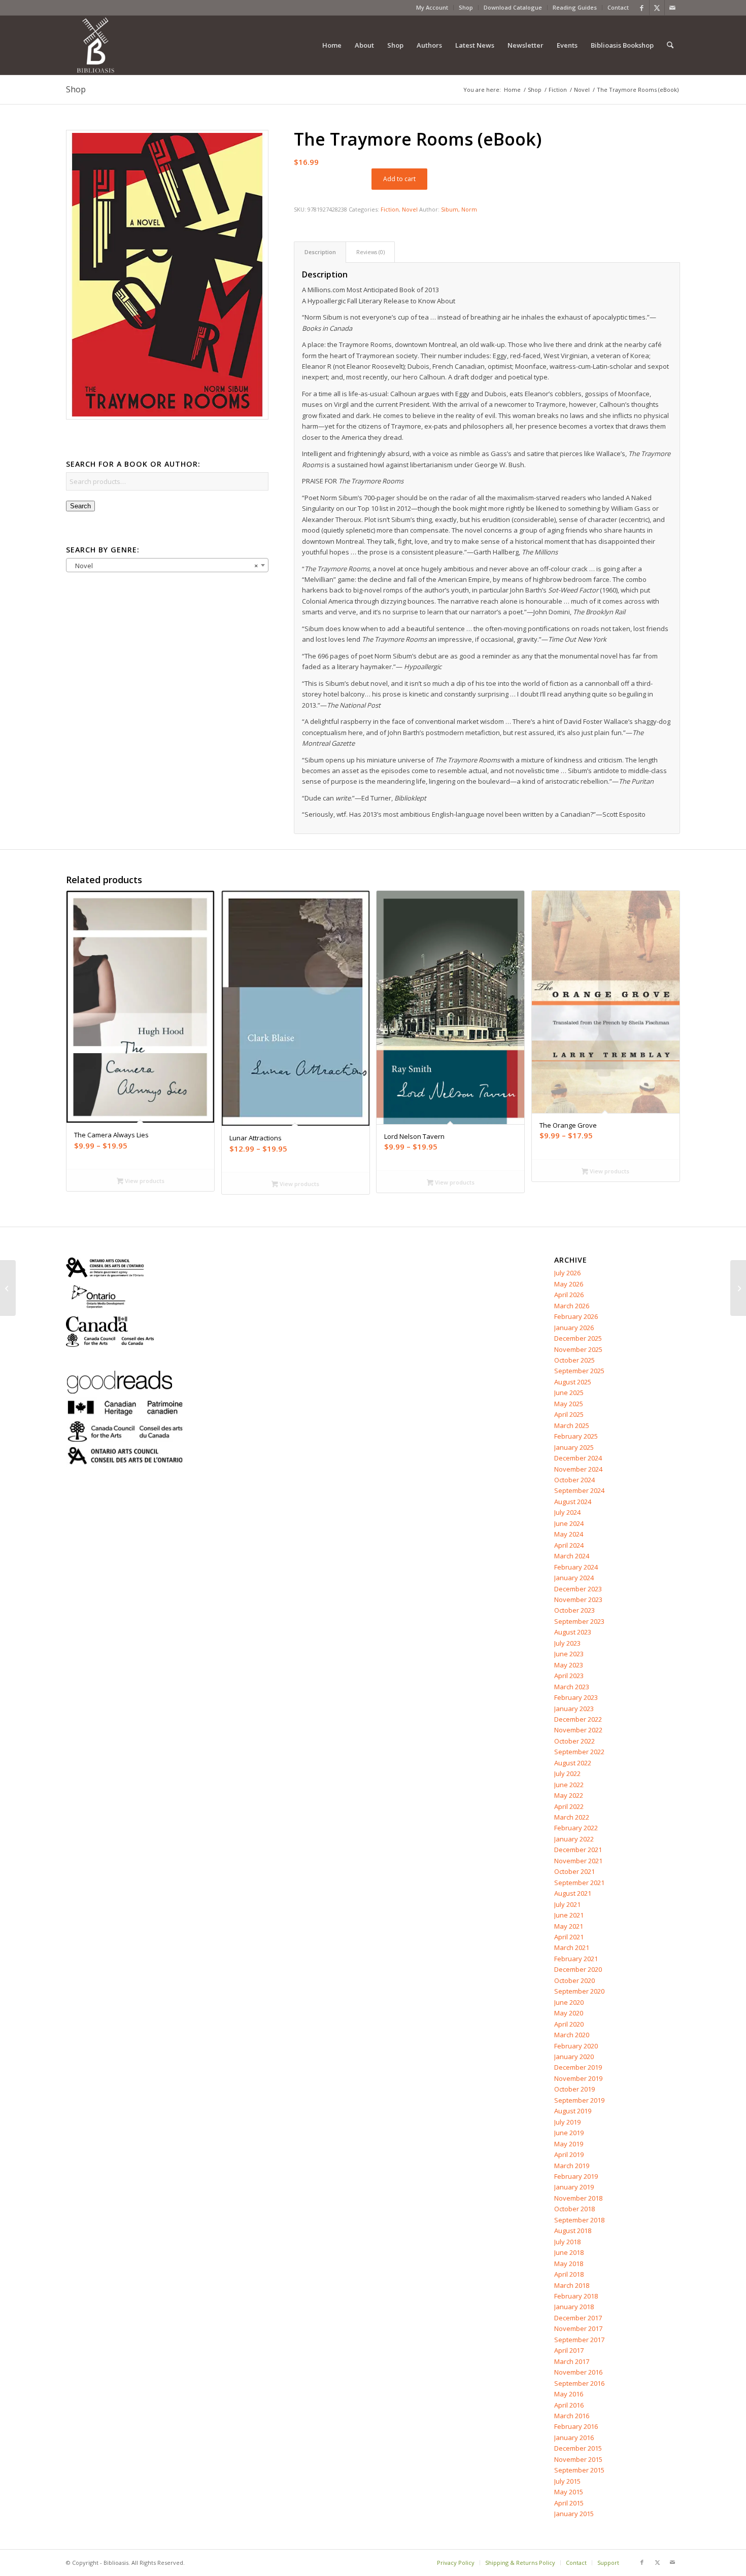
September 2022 (579, 1752)
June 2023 (569, 1654)
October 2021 (574, 1871)
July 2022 (567, 1773)
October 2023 (574, 1610)
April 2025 (569, 1414)
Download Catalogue (513, 7)
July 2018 (567, 2242)
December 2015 (578, 2448)
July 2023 (567, 1643)
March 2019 (572, 2166)
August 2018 (573, 2231)
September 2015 (579, 2470)
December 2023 (578, 1589)
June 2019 (569, 2133)
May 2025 (569, 1404)
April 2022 (569, 1806)
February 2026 (576, 1316)
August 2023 (573, 1632)
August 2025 (573, 1382)
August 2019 (573, 2111)
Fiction (390, 209)
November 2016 (578, 2372)
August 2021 (573, 1893)
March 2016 (572, 2416)
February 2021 (576, 1959)
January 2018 (574, 2307)
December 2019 (578, 2067)
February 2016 (576, 2426)
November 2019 (578, 2078)
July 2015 (567, 2481)
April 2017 (569, 2350)
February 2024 (576, 1567)
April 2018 (569, 2274)
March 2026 (572, 1306)
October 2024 (574, 1480)
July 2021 (567, 1904)
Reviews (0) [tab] (370, 252)
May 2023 (569, 1665)
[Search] (670, 45)
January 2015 (574, 2514)
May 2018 (569, 2264)
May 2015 (569, 2492)
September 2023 (579, 1621)
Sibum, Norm (459, 209)
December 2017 (578, 2318)
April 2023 (569, 1676)
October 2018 (574, 2209)
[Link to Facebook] (642, 8)
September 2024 (579, 1490)
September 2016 (579, 2383)
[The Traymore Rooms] (167, 275)
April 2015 (569, 2503)
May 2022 (569, 1795)
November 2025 (578, 1349)
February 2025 (576, 1436)
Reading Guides (575, 7)
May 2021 (569, 1926)
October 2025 (574, 1360)
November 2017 (578, 2328)
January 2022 (574, 1839)
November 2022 (578, 1730)
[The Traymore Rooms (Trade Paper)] (8, 1288)
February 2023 (576, 1697)
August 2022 (573, 1763)
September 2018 (579, 2220)
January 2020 (574, 2057)
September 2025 (579, 1371)
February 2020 (576, 2046)
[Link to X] (657, 8)
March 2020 (572, 2035)
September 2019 (579, 2100)
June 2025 (569, 1393)
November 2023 (578, 1599)
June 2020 (569, 2002)
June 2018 (569, 2252)
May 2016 (569, 2394)
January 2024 (574, 1578)
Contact (618, 7)
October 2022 (574, 1741)
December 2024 (578, 1458)
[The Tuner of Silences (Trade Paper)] (738, 1288)
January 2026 (574, 1328)
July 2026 (567, 1273)
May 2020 (569, 2013)
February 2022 (576, 1828)
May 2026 (569, 1284)
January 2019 (574, 2187)
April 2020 (569, 2024)
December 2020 (578, 1969)
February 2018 (576, 2296)
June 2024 (569, 1523)
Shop (466, 7)
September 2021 (579, 1883)
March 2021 (572, 1947)
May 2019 (569, 2144)
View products (144, 1181)
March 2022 (572, 1817)
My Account (432, 7)
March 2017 (572, 2361)
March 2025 (572, 1425)
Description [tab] (320, 252)
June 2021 (569, 1915)
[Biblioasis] (95, 45)
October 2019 (574, 2089)
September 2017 (579, 2340)
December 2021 (578, 1850)
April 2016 (569, 2405)
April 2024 (569, 1545)
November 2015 (578, 2459)
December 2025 (578, 1338)
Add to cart (399, 179)
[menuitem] (432, 8)
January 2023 (574, 1709)
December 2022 (578, 1719)
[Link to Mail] (672, 8)
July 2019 (567, 2122)
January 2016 (574, 2438)
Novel (410, 209)
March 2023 (572, 1687)
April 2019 (569, 2154)
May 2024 (569, 1534)
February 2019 (576, 2176)
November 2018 (578, 2198)
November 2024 (578, 1469)
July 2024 (567, 1512)
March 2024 (572, 1556)
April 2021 (569, 1937)
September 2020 (579, 1991)
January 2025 (574, 1447)
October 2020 (574, 1980)
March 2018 (572, 2285)
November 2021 (578, 1861)
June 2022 (569, 1785)
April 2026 (569, 1295)
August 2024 (573, 1502)
